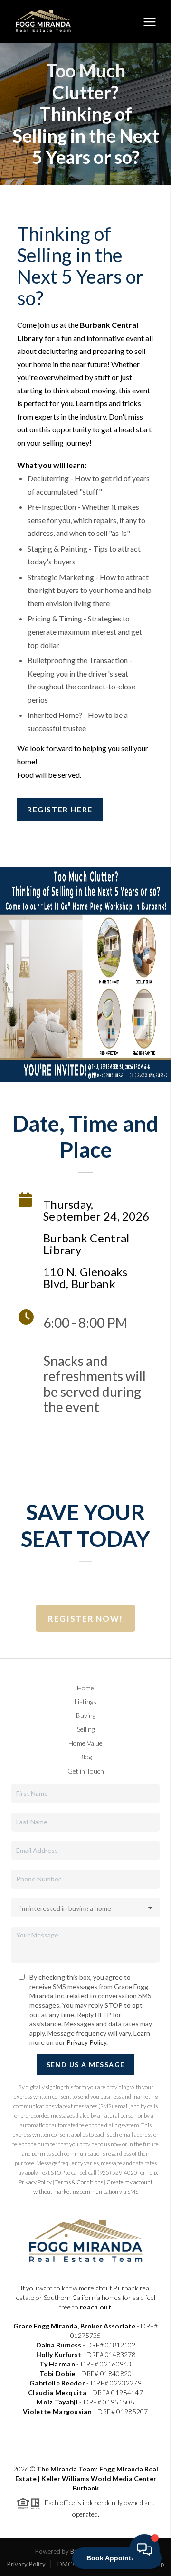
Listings (85, 1702)
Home (85, 1688)
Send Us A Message (86, 2065)
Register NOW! (85, 1618)
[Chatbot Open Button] (144, 2549)
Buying (86, 1715)
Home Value (85, 1743)
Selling (86, 1729)
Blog (85, 1757)
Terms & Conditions (79, 2182)
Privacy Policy (86, 2042)
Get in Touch (86, 1771)
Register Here (60, 809)
